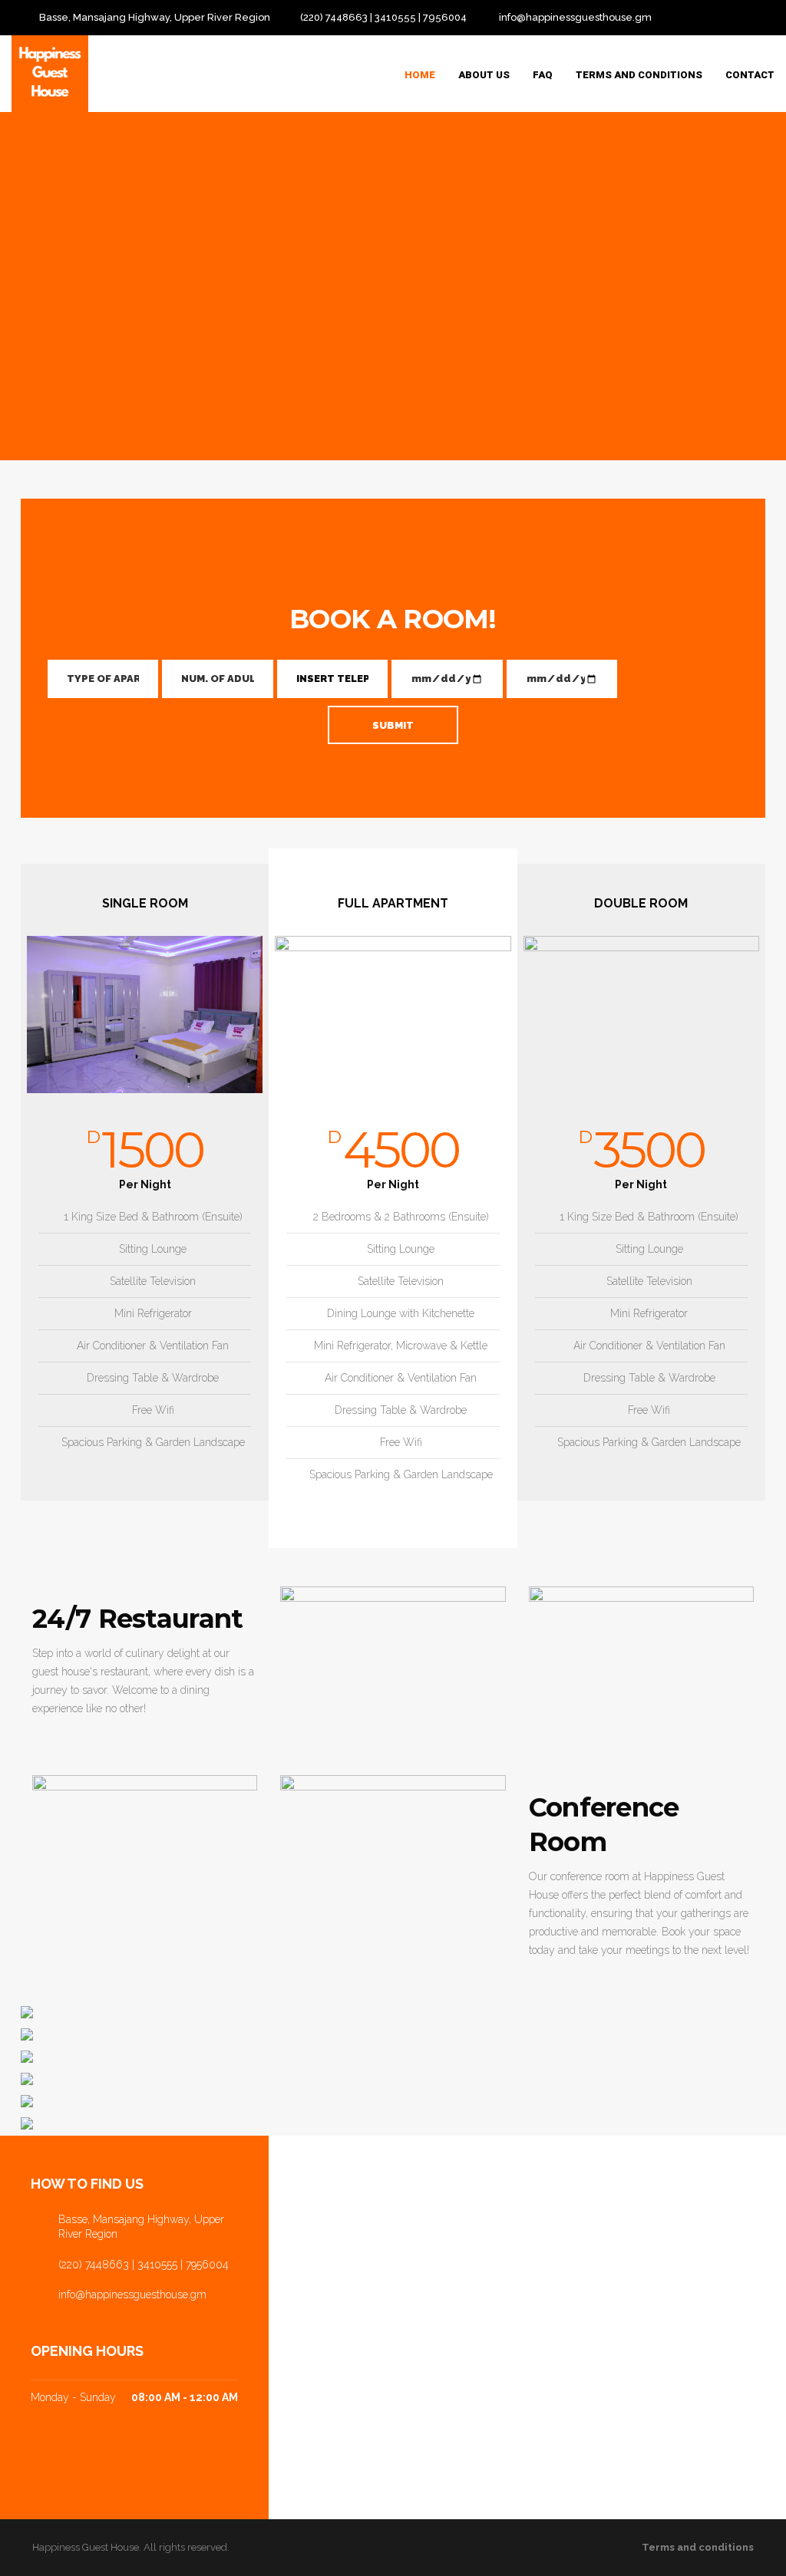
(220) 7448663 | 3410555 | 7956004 (383, 17)
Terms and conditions (698, 2547)
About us (484, 75)
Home (420, 75)
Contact (750, 75)
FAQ (543, 75)
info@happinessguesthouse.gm (575, 17)
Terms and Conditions (639, 75)
